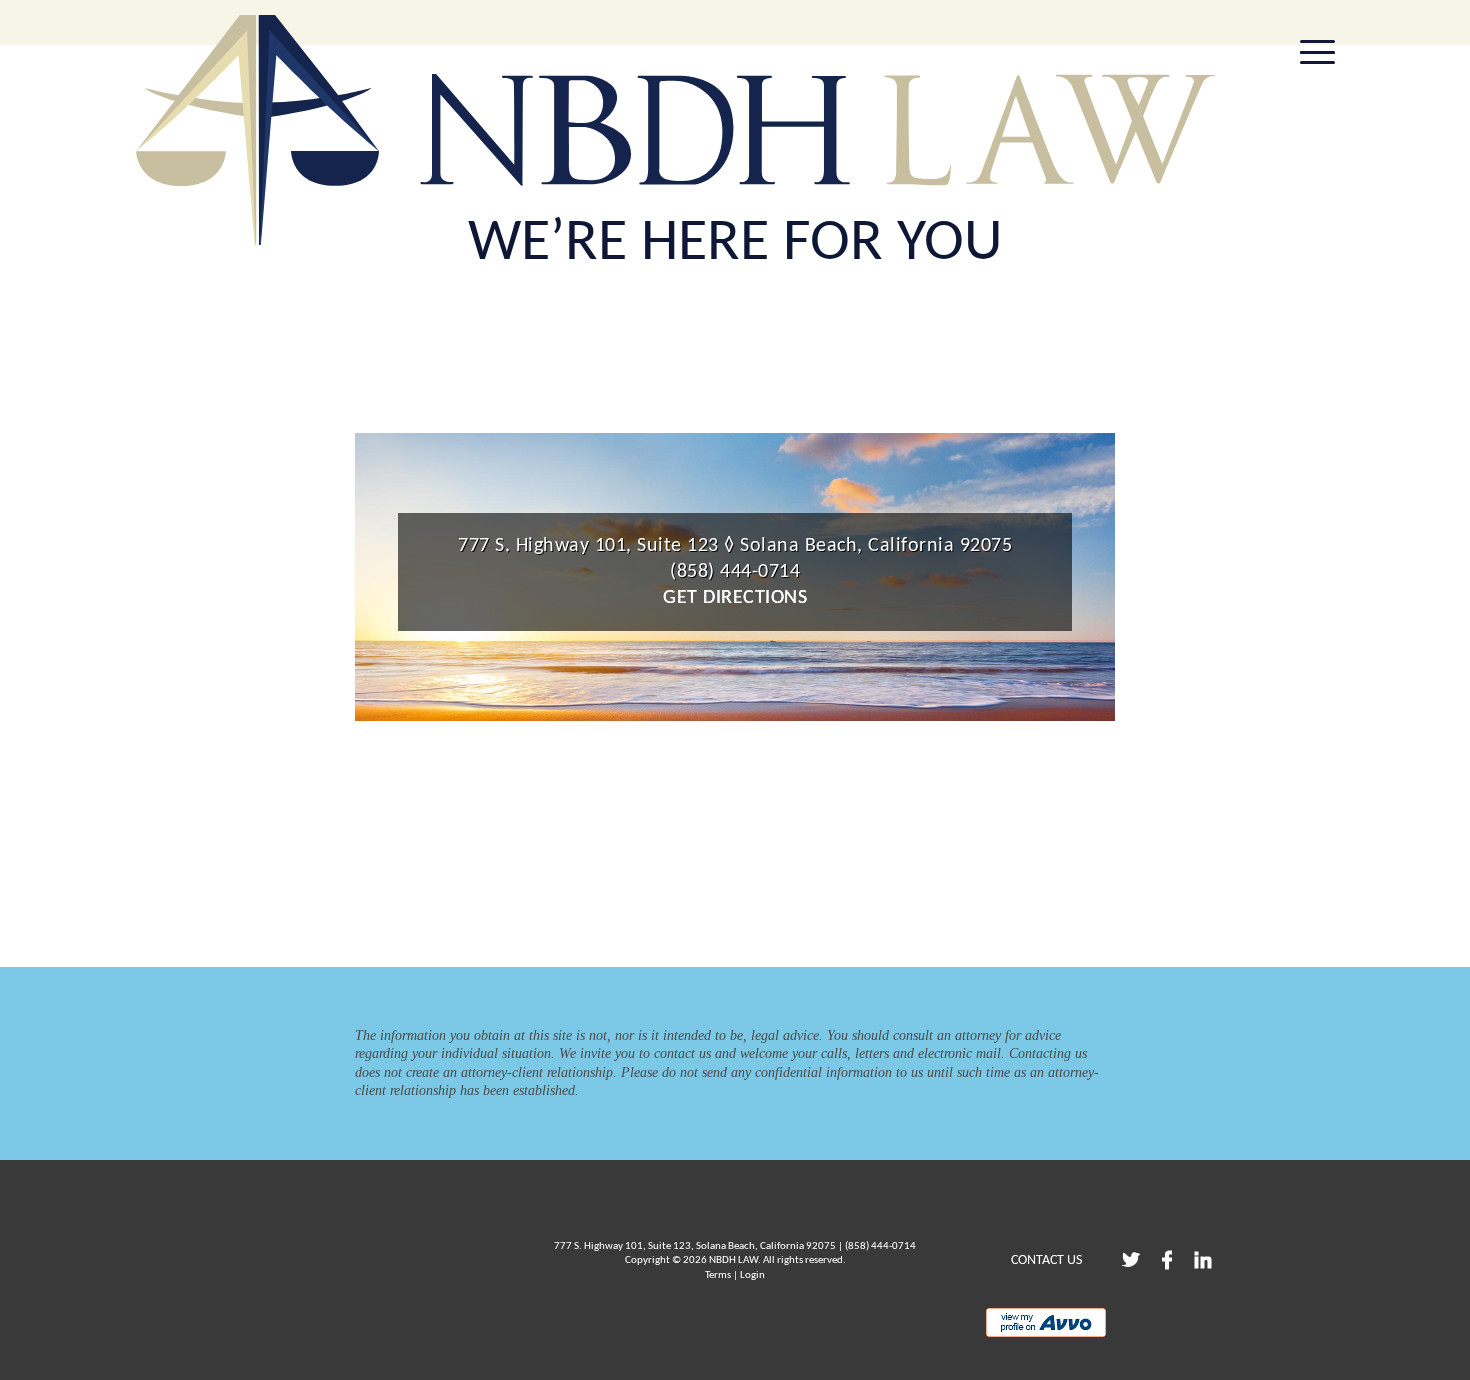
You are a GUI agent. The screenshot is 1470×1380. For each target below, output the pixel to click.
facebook (1167, 1260)
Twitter (1131, 1260)
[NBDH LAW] (675, 130)
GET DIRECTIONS (735, 598)
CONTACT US (1046, 1260)
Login (752, 1275)
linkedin (1203, 1260)
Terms (718, 1275)
